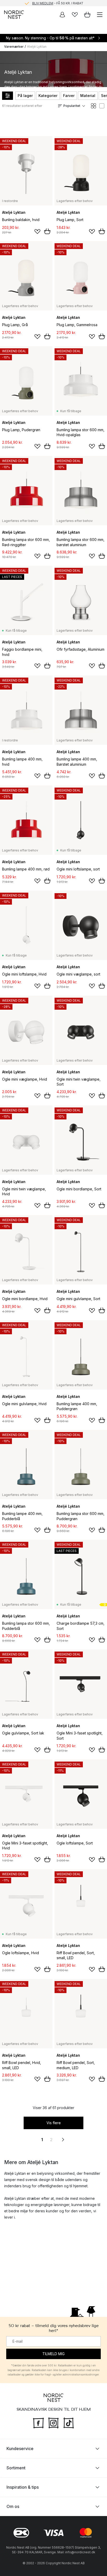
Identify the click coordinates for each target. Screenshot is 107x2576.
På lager (25, 96)
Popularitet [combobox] (72, 106)
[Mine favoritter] (75, 15)
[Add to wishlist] (37, 232)
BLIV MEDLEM (43, 3)
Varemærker (14, 47)
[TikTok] (69, 2422)
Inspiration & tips (23, 2487)
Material (88, 96)
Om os (13, 2506)
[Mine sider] (62, 15)
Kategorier (48, 96)
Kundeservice (20, 2449)
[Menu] (100, 15)
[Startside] (14, 15)
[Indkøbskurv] (87, 15)
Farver (69, 96)
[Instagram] (53, 2422)
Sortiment (16, 2468)
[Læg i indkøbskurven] (47, 231)
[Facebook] (38, 2422)
